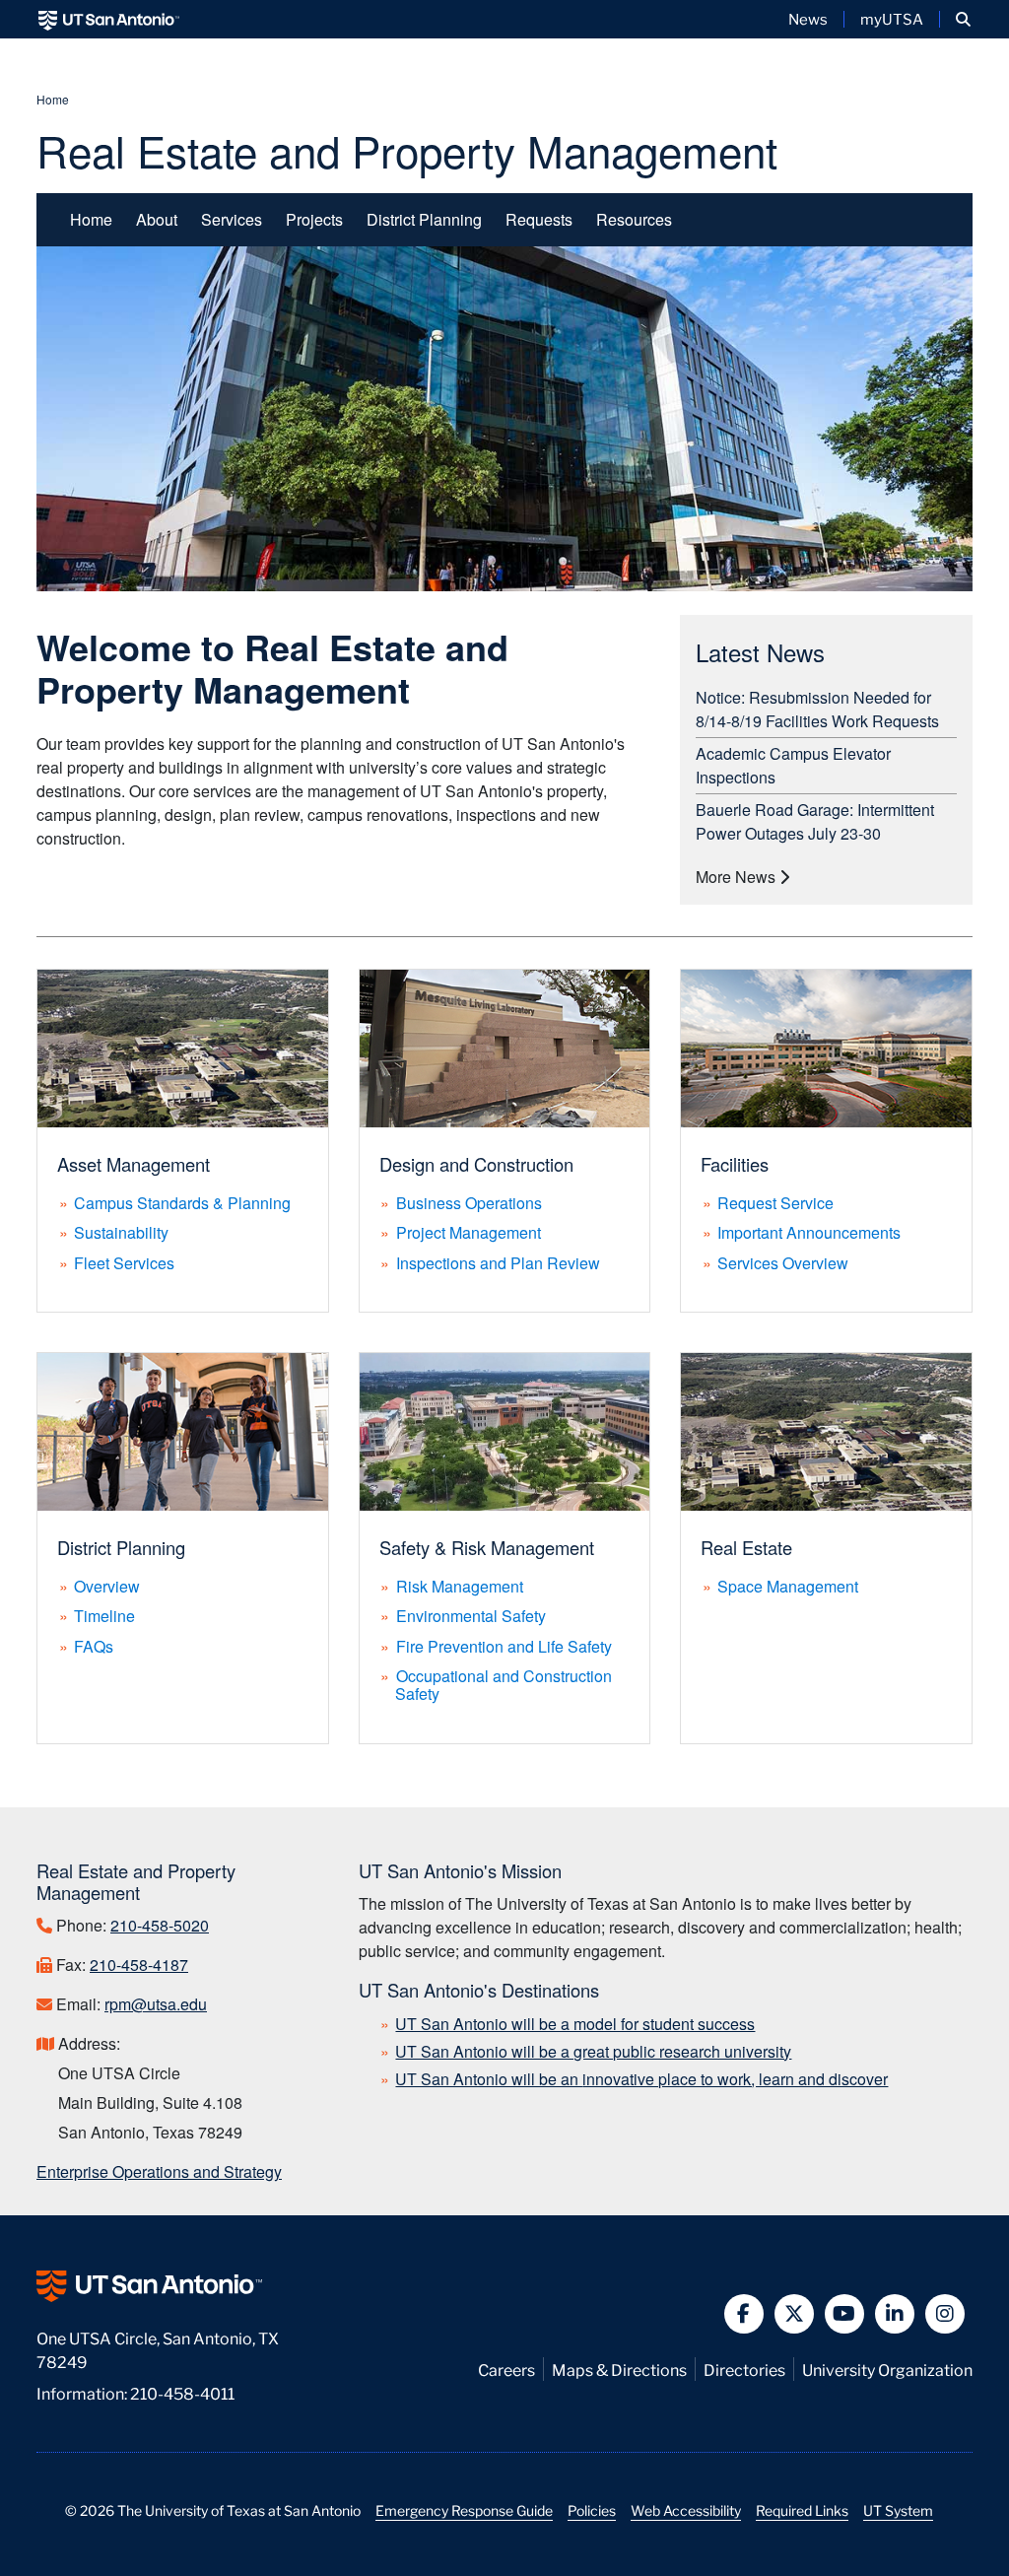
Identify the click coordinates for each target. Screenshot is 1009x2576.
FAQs (94, 1646)
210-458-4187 (139, 1965)
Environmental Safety (471, 1616)
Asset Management (134, 1164)
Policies (592, 2510)
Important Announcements (809, 1232)
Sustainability (121, 1232)
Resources (634, 219)
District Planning (424, 219)
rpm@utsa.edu (156, 2004)
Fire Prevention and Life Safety (504, 1646)
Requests (539, 219)
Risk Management (460, 1586)
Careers (506, 2369)
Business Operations (469, 1203)
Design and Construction (476, 1164)
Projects (314, 219)
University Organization (887, 2369)
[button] (963, 19)
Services (232, 219)
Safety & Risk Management (487, 1547)
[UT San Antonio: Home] (109, 19)
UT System (898, 2510)
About (157, 219)
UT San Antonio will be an (641, 2079)
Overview (107, 1586)
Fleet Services (124, 1263)
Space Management (788, 1586)
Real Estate (746, 1547)
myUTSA (892, 19)
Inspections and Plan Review (498, 1263)
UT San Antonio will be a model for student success (575, 2024)
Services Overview (783, 1263)
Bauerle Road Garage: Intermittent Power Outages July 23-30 (815, 821)
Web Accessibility (686, 2510)
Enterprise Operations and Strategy (159, 2171)
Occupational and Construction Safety (504, 1685)
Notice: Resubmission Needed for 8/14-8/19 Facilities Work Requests (817, 709)
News (808, 19)
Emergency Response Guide (464, 2510)
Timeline (104, 1616)
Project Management (469, 1232)
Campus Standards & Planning (182, 1203)
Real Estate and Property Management (407, 149)
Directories (744, 2369)
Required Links (802, 2510)
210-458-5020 (160, 1925)
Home (53, 99)
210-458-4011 (182, 2392)
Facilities (735, 1164)
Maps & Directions (619, 2369)
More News (738, 877)
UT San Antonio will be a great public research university (593, 2051)
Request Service (775, 1203)
